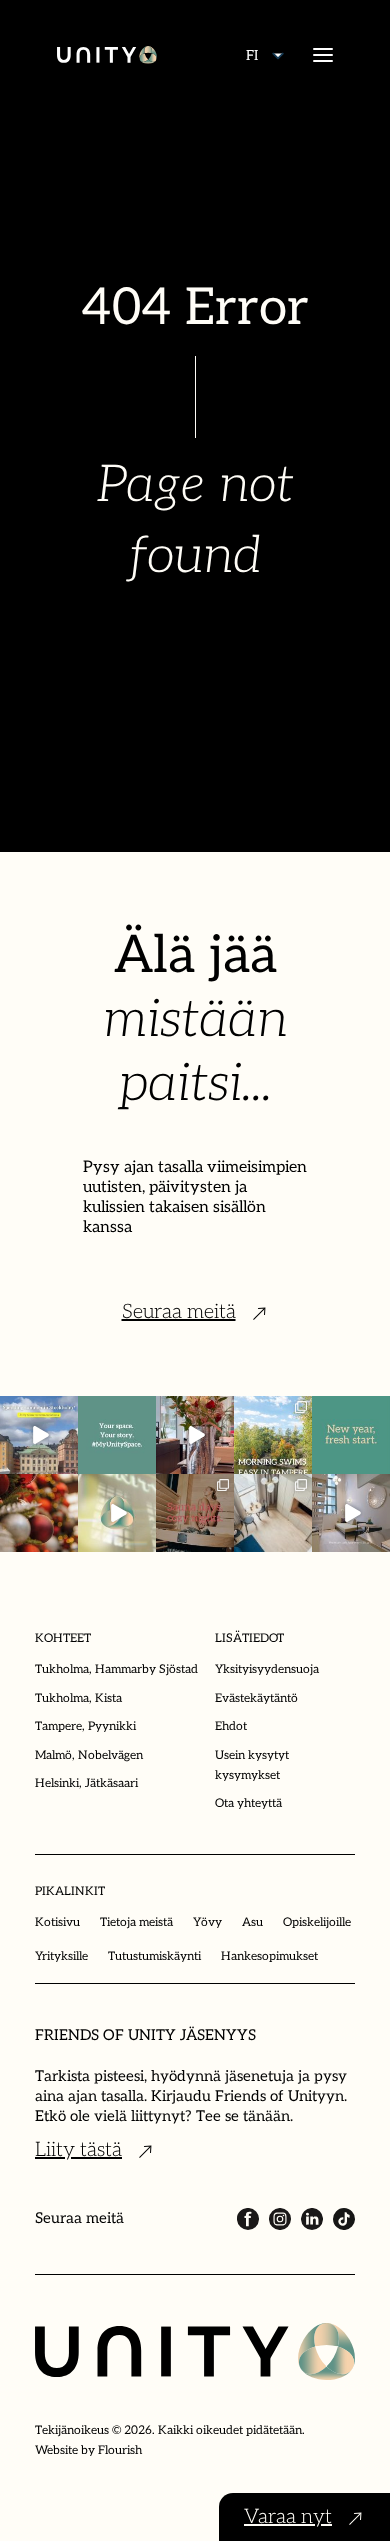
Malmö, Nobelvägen (89, 1755)
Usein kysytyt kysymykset (252, 1765)
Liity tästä (78, 2150)
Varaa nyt (288, 2517)
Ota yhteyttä (248, 1803)
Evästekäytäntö (256, 1698)
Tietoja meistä (136, 1922)
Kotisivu (57, 1922)
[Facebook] (248, 2219)
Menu (323, 55)
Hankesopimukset (269, 1956)
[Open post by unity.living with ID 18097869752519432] (39, 1435)
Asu (252, 1922)
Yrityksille (61, 1956)
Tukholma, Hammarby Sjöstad (116, 1669)
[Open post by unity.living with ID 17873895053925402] (273, 1513)
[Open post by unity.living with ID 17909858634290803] (351, 1435)
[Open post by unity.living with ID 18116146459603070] (117, 1513)
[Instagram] (280, 2219)
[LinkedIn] (312, 2219)
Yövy (207, 1922)
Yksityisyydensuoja (267, 1669)
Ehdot (231, 1726)
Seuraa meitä (179, 1312)
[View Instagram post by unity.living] (66, 1462)
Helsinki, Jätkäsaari (86, 1783)
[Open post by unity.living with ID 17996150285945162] (117, 1435)
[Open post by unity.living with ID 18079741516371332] (351, 1513)
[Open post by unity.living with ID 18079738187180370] (39, 1513)
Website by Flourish (88, 2450)
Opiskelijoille (317, 1922)
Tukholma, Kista (78, 1698)
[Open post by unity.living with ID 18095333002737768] (273, 1435)
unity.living (38, 1415)
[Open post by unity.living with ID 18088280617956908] (195, 1513)
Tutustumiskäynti (154, 1956)
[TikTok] (344, 2219)
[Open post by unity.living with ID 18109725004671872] (195, 1435)
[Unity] (107, 55)
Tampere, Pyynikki (85, 1726)
